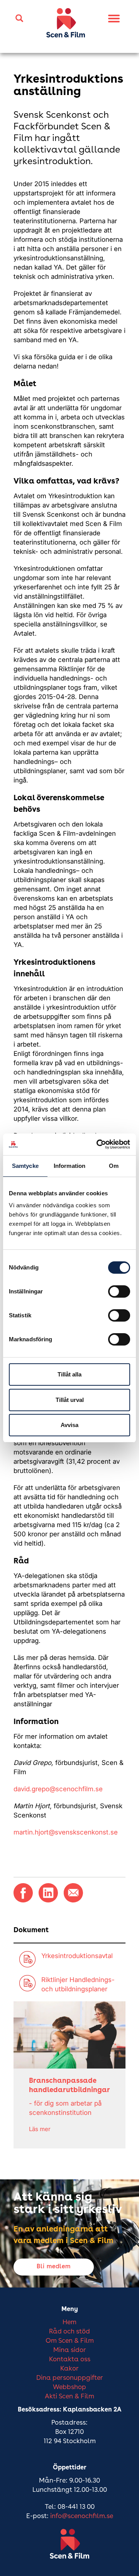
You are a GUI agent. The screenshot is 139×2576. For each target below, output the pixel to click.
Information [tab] (69, 1166)
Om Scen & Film (70, 2341)
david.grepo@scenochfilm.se (58, 1789)
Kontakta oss (70, 2360)
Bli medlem (54, 2267)
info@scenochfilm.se (82, 2516)
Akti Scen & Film (69, 2397)
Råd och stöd (69, 2332)
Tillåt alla (69, 1374)
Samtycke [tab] (25, 1166)
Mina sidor (70, 2350)
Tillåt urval (70, 1400)
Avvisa (69, 1425)
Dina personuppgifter (70, 2378)
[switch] (119, 1291)
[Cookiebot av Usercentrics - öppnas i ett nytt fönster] (98, 1144)
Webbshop (69, 2387)
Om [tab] (114, 1166)
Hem (69, 2322)
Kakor (69, 2369)
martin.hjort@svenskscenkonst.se (66, 1832)
